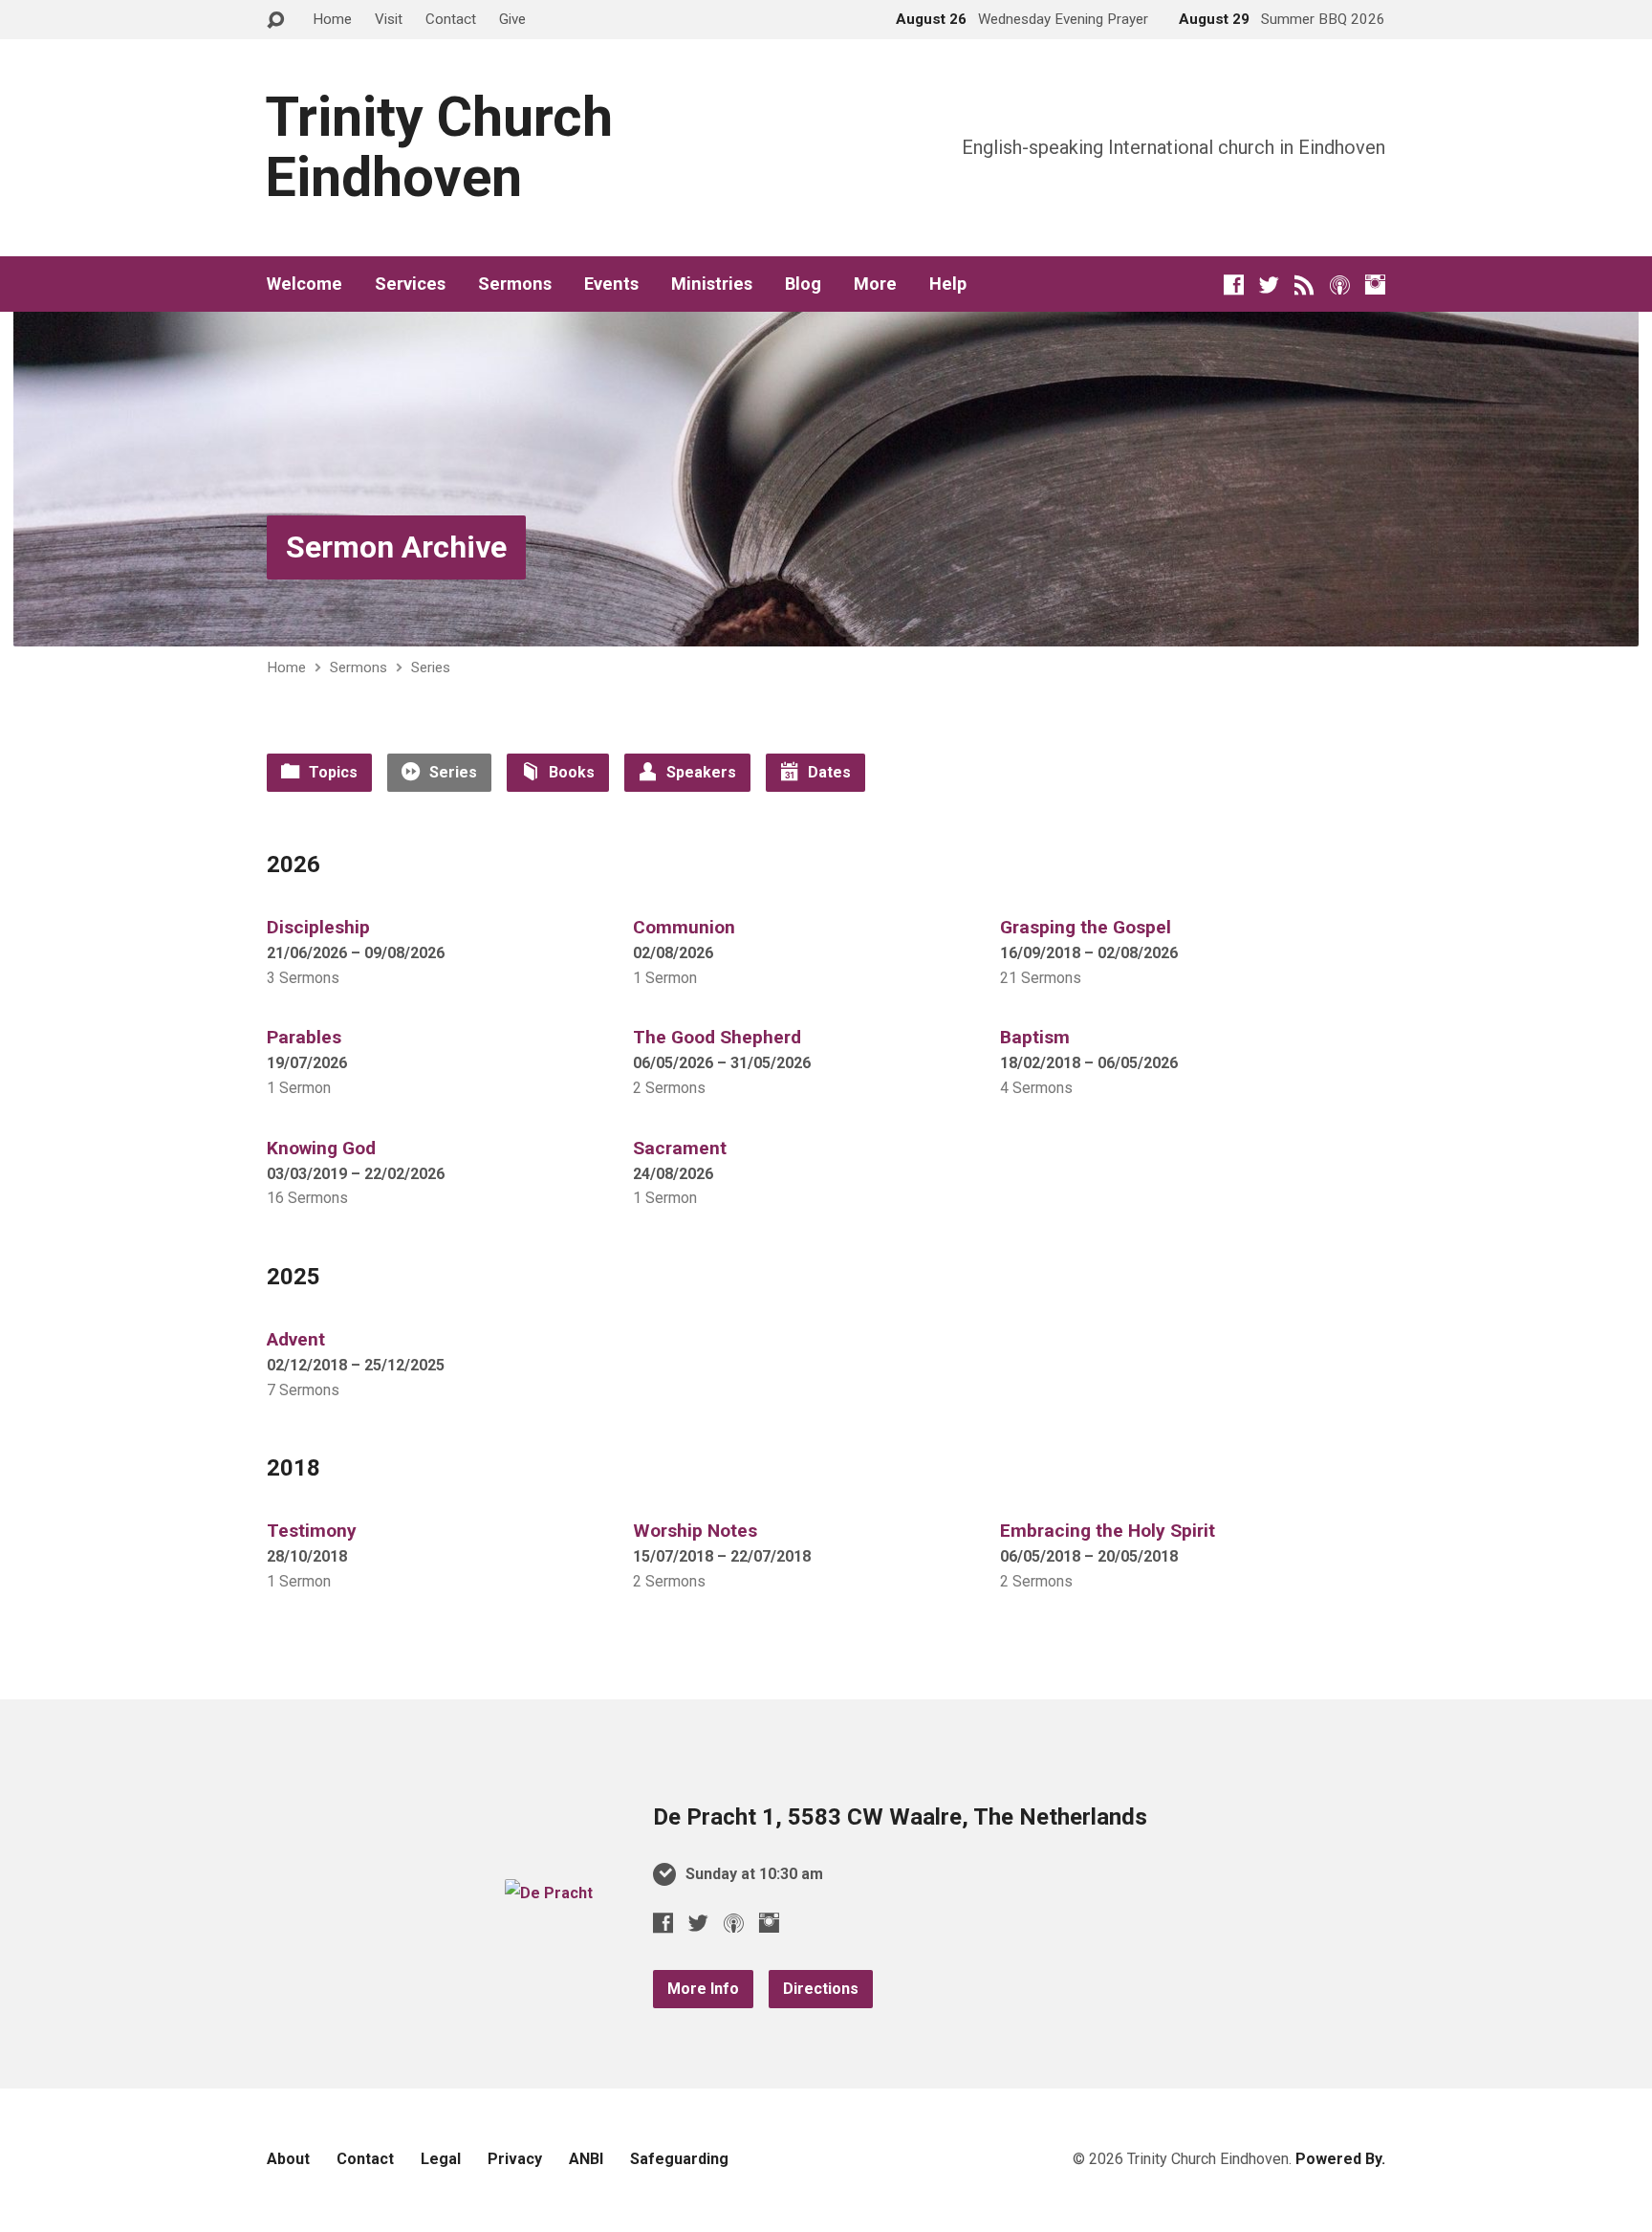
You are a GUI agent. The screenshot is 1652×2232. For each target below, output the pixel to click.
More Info (703, 1989)
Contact (451, 19)
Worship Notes (695, 1531)
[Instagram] (1375, 284)
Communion (684, 927)
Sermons (515, 284)
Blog (803, 284)
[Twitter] (1269, 284)
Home (332, 19)
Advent (296, 1339)
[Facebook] (1234, 284)
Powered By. (1340, 2159)
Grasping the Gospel (1086, 927)
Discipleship (318, 927)
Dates (827, 772)
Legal (441, 2159)
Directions (821, 1989)
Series (431, 667)
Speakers (699, 772)
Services (410, 284)
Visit (389, 19)
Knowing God (321, 1148)
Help (948, 284)
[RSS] (1304, 284)
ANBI (586, 2159)
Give (512, 19)
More (875, 284)
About (288, 2159)
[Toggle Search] (275, 21)
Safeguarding (679, 2159)
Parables (304, 1037)
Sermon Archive (396, 547)
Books (570, 772)
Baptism (1035, 1037)
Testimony (312, 1531)
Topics (331, 772)
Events (611, 284)
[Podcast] (1340, 284)
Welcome (304, 284)
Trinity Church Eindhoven (439, 147)
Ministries (712, 284)
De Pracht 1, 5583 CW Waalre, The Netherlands (900, 1817)
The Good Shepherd (717, 1037)
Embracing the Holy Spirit (1108, 1531)
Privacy (515, 2159)
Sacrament (680, 1148)
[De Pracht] (549, 1893)
